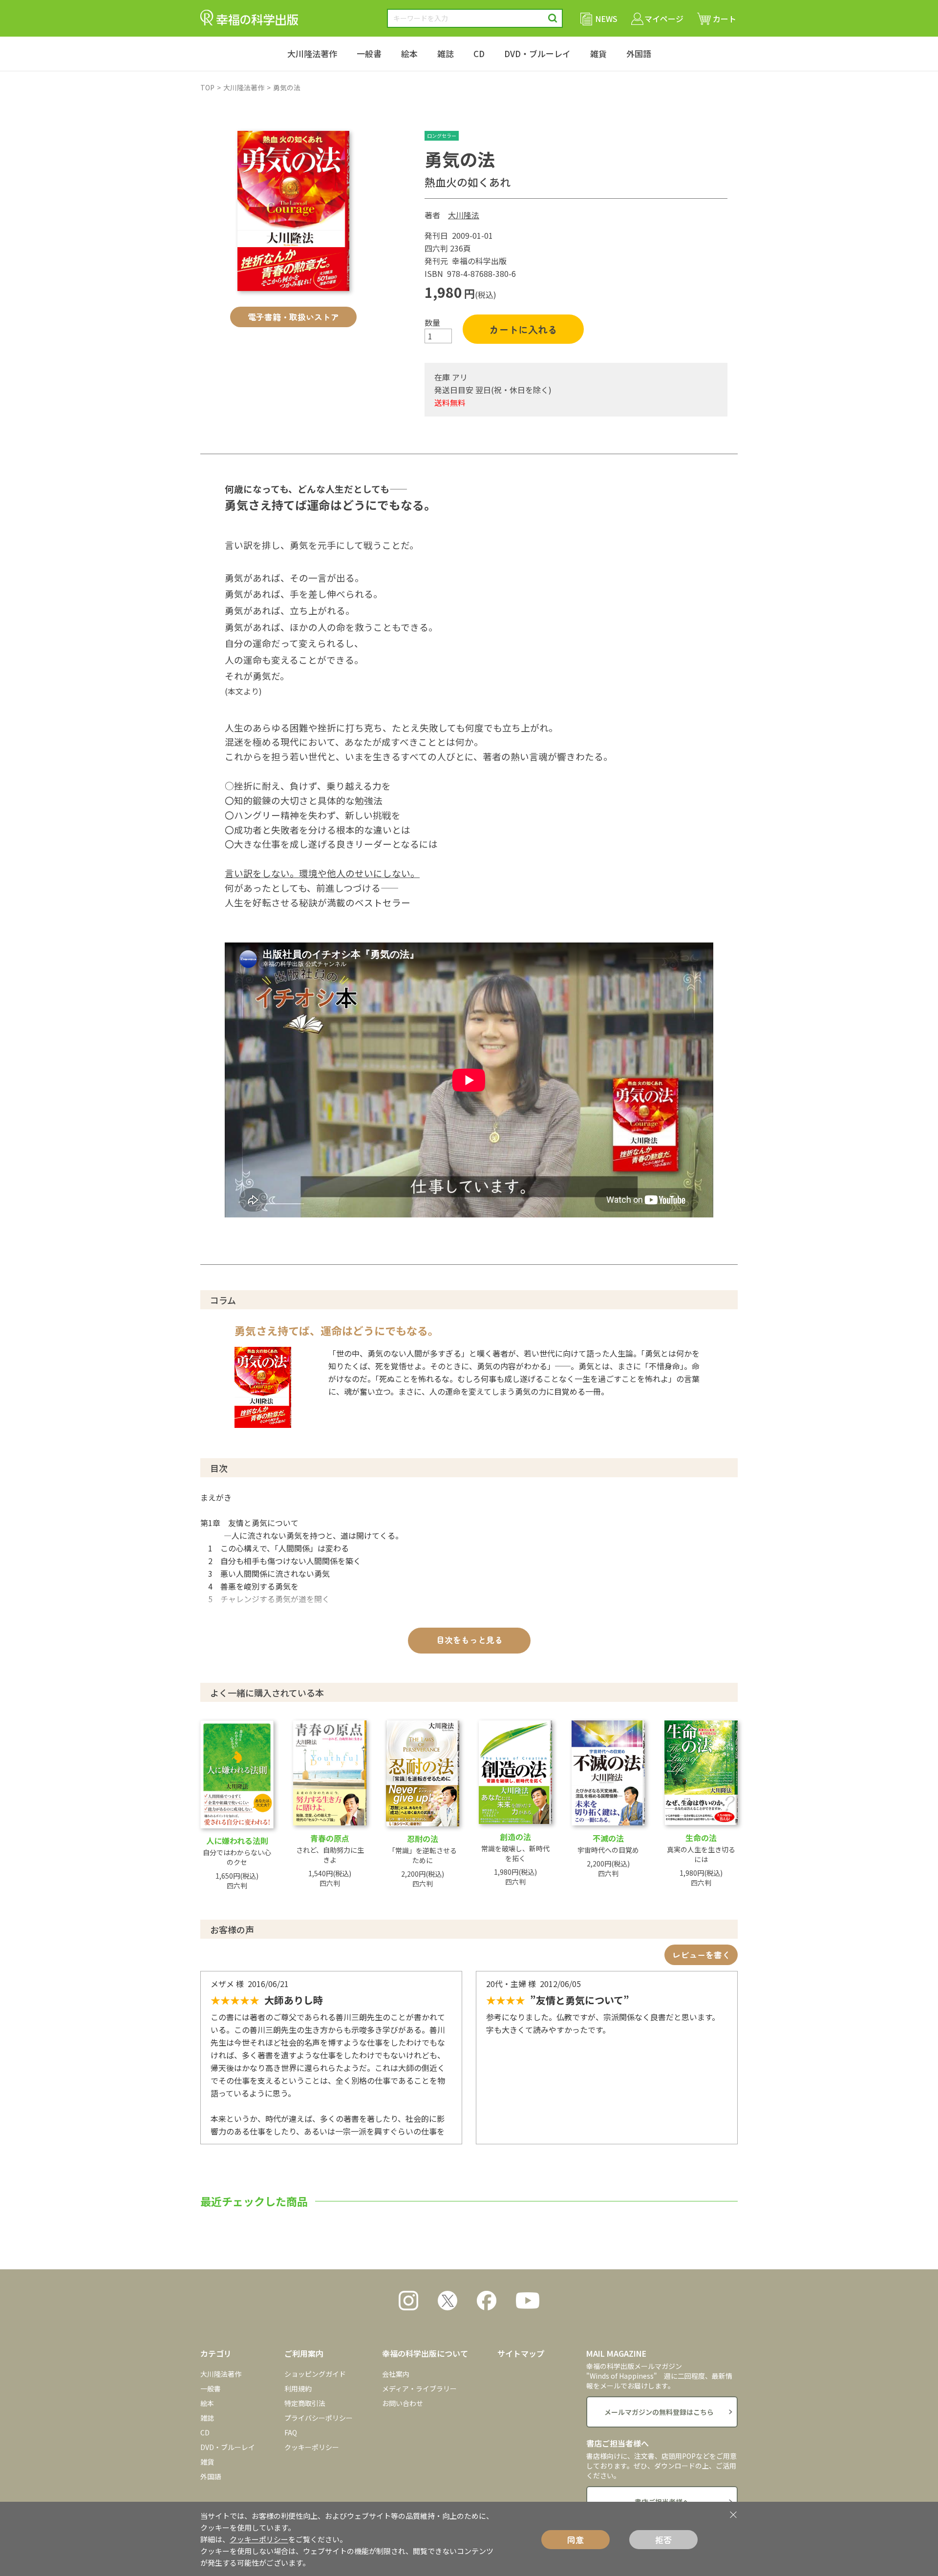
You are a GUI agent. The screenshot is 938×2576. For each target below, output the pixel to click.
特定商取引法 (305, 2403)
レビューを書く (701, 1955)
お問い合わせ (403, 2403)
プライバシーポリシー (319, 2418)
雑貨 (598, 53)
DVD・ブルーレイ (537, 53)
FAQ (291, 2432)
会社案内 (396, 2374)
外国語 (639, 53)
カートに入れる (523, 329)
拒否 (663, 2540)
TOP (207, 87)
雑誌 (446, 53)
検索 (553, 18)
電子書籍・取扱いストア (293, 317)
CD (479, 53)
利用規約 (298, 2388)
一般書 (369, 53)
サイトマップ (521, 2353)
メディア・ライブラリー (419, 2388)
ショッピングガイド (315, 2374)
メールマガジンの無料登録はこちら (659, 2412)
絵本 (409, 53)
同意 (576, 2540)
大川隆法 (464, 215)
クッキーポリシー (312, 2447)
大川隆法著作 (312, 53)
